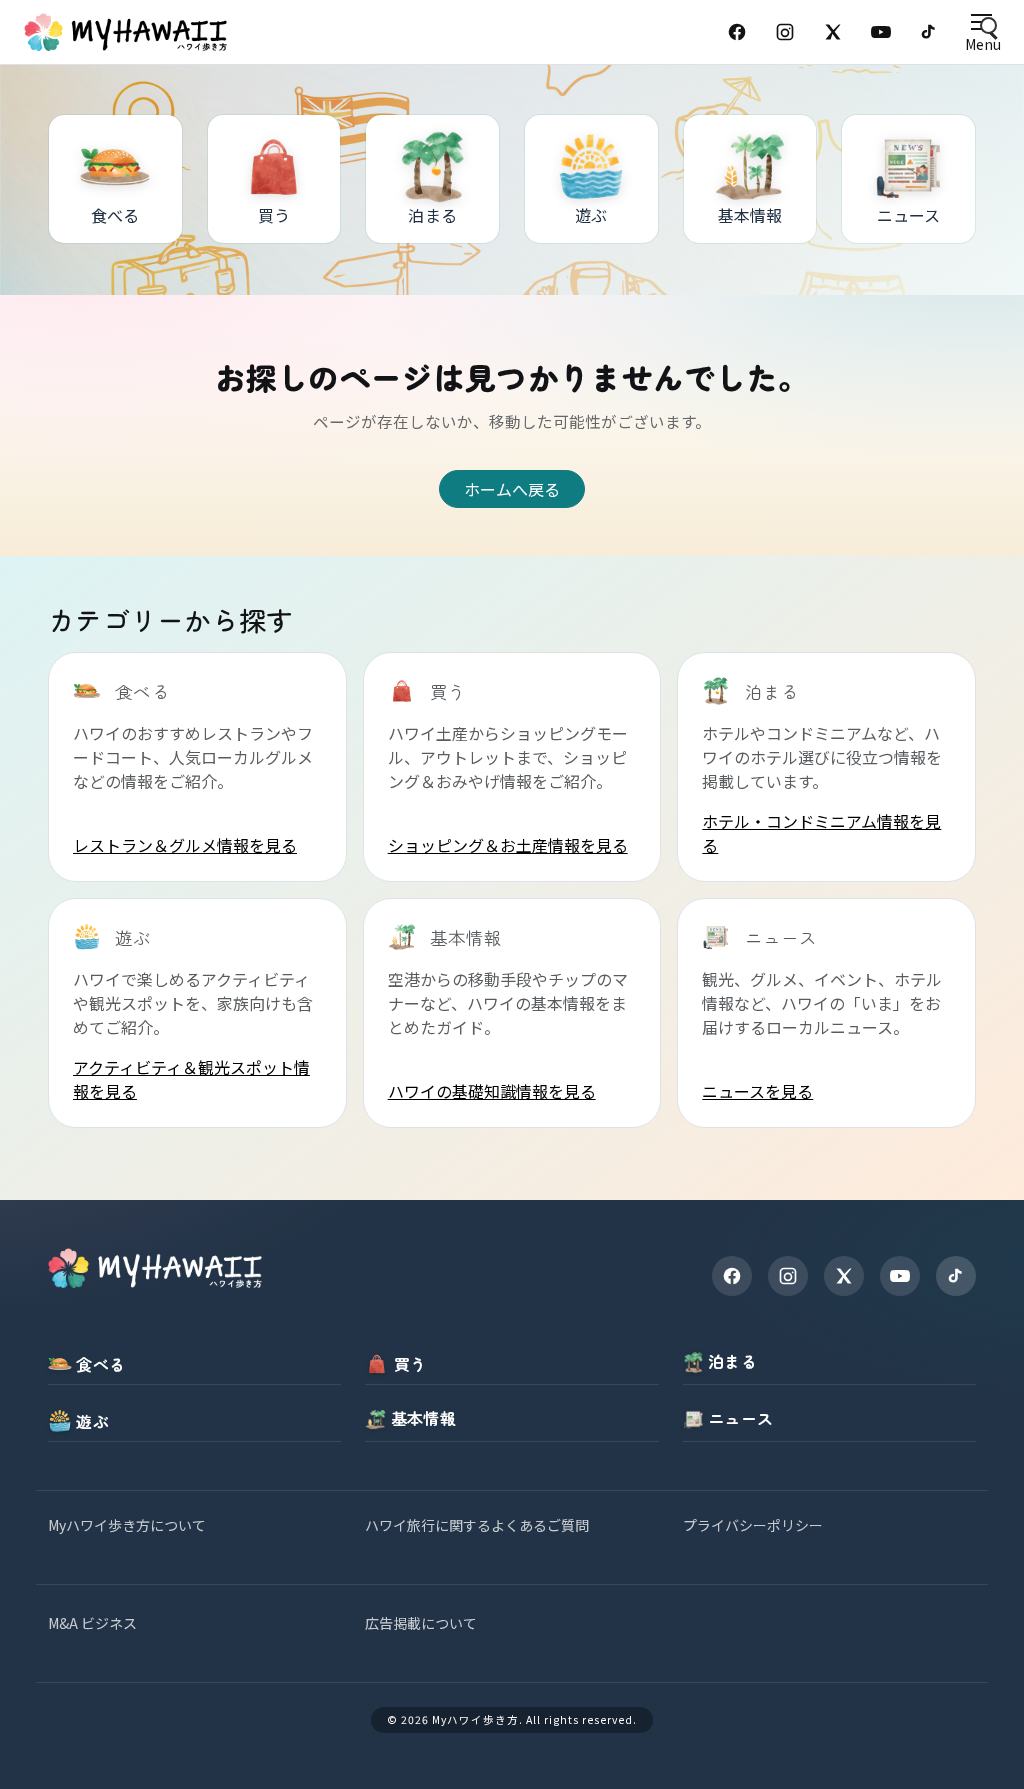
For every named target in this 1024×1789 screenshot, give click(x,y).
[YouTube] (881, 32)
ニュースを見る (757, 1091)
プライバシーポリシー (753, 1525)
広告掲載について (421, 1623)
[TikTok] (929, 32)
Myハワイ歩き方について (127, 1525)
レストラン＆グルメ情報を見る (185, 845)
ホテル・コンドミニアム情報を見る (821, 833)
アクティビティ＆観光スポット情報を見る (191, 1079)
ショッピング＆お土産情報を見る (508, 845)
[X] (844, 1276)
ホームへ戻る (512, 489)
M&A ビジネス (92, 1623)
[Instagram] (785, 32)
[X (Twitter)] (833, 32)
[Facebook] (737, 32)
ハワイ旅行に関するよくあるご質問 (477, 1525)
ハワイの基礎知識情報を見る (492, 1091)
